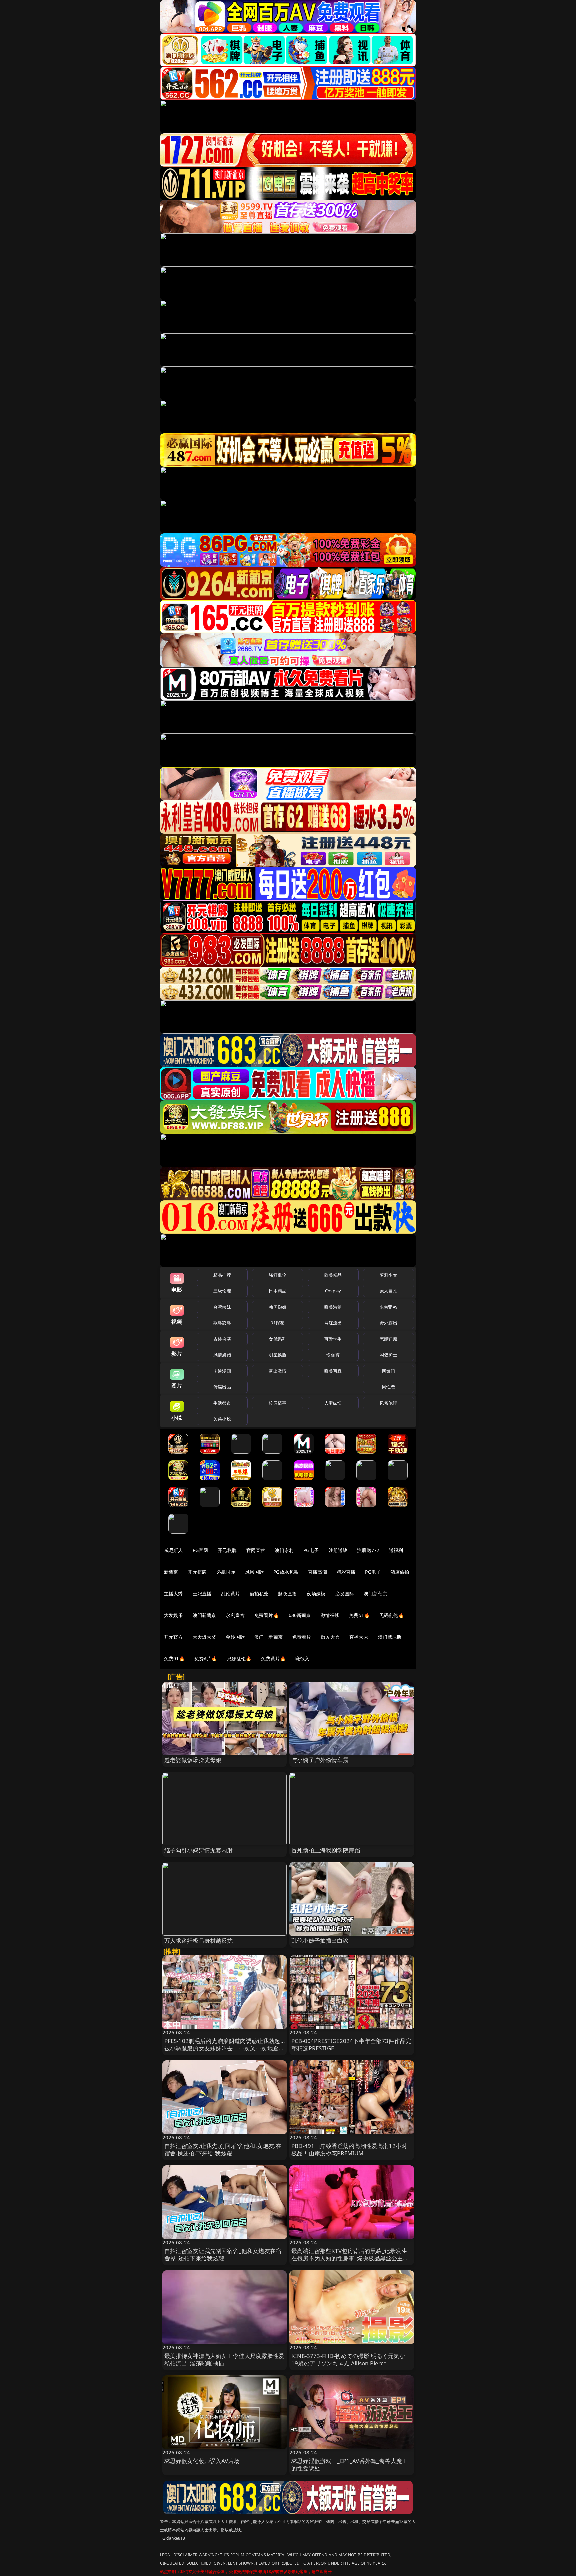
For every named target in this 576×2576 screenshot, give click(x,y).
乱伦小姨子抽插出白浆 (320, 1940)
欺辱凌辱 (222, 1323)
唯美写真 (333, 1371)
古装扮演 (222, 1339)
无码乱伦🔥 (392, 1615)
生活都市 (222, 1403)
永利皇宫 (235, 1615)
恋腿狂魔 (388, 1339)
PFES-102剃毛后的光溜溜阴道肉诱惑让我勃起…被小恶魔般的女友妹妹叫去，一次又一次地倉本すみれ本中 (224, 2048)
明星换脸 (277, 1355)
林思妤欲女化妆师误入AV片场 (202, 2461)
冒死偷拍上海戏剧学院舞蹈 (326, 1850)
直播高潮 (317, 1572)
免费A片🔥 (206, 1659)
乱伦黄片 (230, 1594)
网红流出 (333, 1323)
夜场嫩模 (316, 1594)
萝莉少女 (388, 1275)
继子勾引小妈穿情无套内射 (199, 1850)
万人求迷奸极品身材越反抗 (199, 1940)
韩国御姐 (277, 1307)
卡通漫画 (222, 1371)
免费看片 (302, 1637)
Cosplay (333, 1291)
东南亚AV (388, 1307)
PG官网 (200, 1550)
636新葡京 (300, 1615)
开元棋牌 (227, 1550)
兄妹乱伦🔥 (239, 1659)
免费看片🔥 (267, 1615)
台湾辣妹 (222, 1307)
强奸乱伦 (277, 1275)
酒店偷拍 (400, 1572)
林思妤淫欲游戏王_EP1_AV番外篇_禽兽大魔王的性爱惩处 (349, 2464)
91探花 (277, 1323)
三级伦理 (222, 1291)
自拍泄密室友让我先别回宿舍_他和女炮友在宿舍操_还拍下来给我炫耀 (223, 2254)
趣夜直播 (287, 1594)
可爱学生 (333, 1339)
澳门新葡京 (375, 1594)
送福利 (396, 1550)
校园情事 (277, 1403)
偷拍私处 (259, 1594)
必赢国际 (226, 1572)
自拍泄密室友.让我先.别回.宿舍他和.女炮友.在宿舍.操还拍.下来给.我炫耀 (223, 2149)
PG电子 (311, 1550)
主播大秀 (173, 1594)
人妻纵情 (333, 1403)
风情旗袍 (222, 1355)
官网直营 (256, 1550)
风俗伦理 (388, 1403)
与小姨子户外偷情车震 (320, 1760)
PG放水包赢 (286, 1572)
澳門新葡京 (204, 1615)
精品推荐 (222, 1275)
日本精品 (277, 1291)
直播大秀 (359, 1637)
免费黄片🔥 (273, 1659)
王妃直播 (202, 1594)
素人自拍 (388, 1291)
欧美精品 (333, 1275)
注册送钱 (338, 1550)
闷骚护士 (388, 1355)
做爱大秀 (330, 1637)
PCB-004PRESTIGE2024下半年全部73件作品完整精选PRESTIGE (351, 2044)
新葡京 (171, 1572)
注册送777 (368, 1550)
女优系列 (277, 1339)
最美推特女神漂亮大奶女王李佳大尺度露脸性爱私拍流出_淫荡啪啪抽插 (224, 2359)
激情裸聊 (330, 1615)
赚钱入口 (305, 1659)
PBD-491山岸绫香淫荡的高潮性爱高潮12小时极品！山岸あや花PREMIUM (349, 2149)
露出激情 (277, 1371)
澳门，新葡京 (268, 1637)
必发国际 (345, 1594)
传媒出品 (222, 1387)
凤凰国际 (254, 1572)
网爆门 (388, 1371)
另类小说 (222, 1419)
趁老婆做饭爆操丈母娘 (193, 1760)
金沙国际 (235, 1637)
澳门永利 (284, 1550)
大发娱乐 (173, 1615)
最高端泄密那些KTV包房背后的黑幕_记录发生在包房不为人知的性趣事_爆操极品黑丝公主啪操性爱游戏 (350, 2258)
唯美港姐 (333, 1307)
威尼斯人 (173, 1550)
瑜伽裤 (333, 1355)
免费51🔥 (359, 1615)
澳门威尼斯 (390, 1637)
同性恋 (388, 1387)
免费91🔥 (174, 1659)
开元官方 (173, 1637)
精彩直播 (346, 1572)
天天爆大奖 (204, 1637)
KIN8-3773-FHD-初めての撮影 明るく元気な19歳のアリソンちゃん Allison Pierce (348, 2359)
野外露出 (388, 1323)
